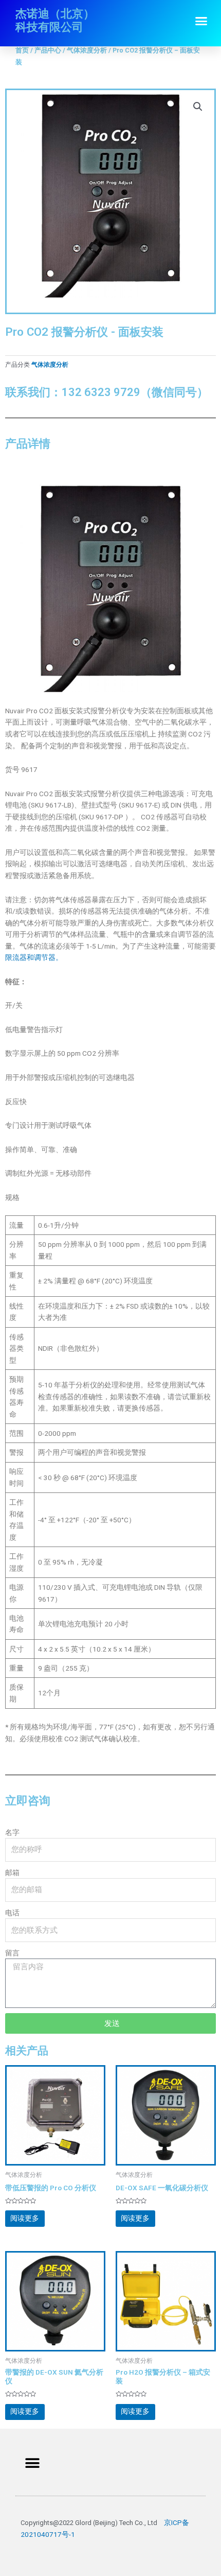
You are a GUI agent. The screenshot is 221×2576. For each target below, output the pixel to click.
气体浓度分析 (87, 50)
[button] (201, 21)
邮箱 (12, 1873)
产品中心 (48, 50)
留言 (12, 1953)
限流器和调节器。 (34, 957)
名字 (12, 1832)
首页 (22, 50)
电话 (12, 1913)
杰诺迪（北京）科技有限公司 (55, 20)
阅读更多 (25, 2218)
